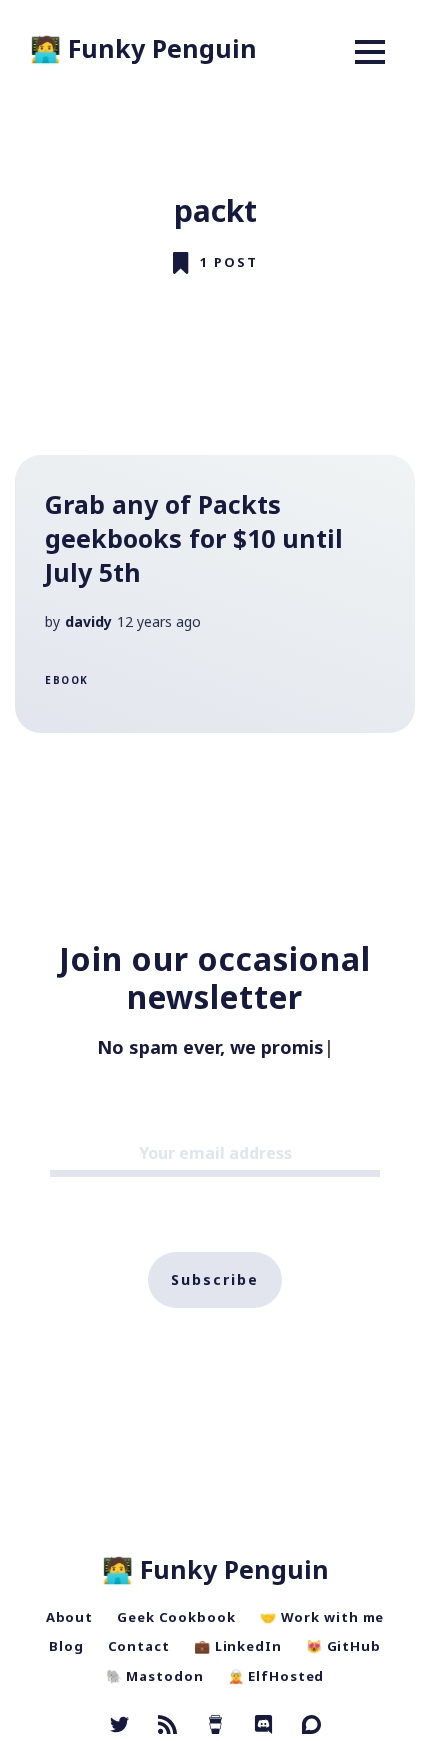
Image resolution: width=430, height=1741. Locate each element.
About (70, 1617)
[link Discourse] (311, 1727)
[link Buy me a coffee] (215, 1727)
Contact (139, 1646)
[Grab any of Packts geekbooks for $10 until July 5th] (215, 594)
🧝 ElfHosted (276, 1676)
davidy (88, 621)
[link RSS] (167, 1727)
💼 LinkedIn (238, 1646)
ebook (67, 680)
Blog (66, 1646)
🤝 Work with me (322, 1617)
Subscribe (215, 1279)
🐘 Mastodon (155, 1676)
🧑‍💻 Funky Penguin (143, 48)
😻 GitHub (343, 1646)
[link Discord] (263, 1727)
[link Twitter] (119, 1727)
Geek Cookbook (176, 1617)
